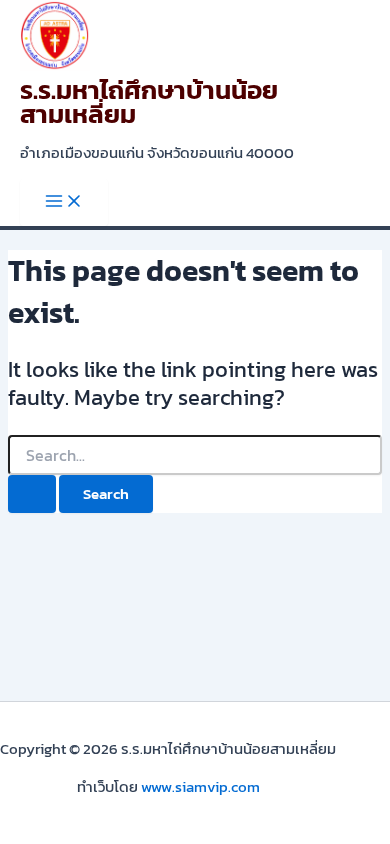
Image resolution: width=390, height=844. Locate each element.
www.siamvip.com (200, 787)
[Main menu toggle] (64, 202)
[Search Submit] (32, 494)
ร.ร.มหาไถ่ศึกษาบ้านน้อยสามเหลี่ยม (149, 102)
